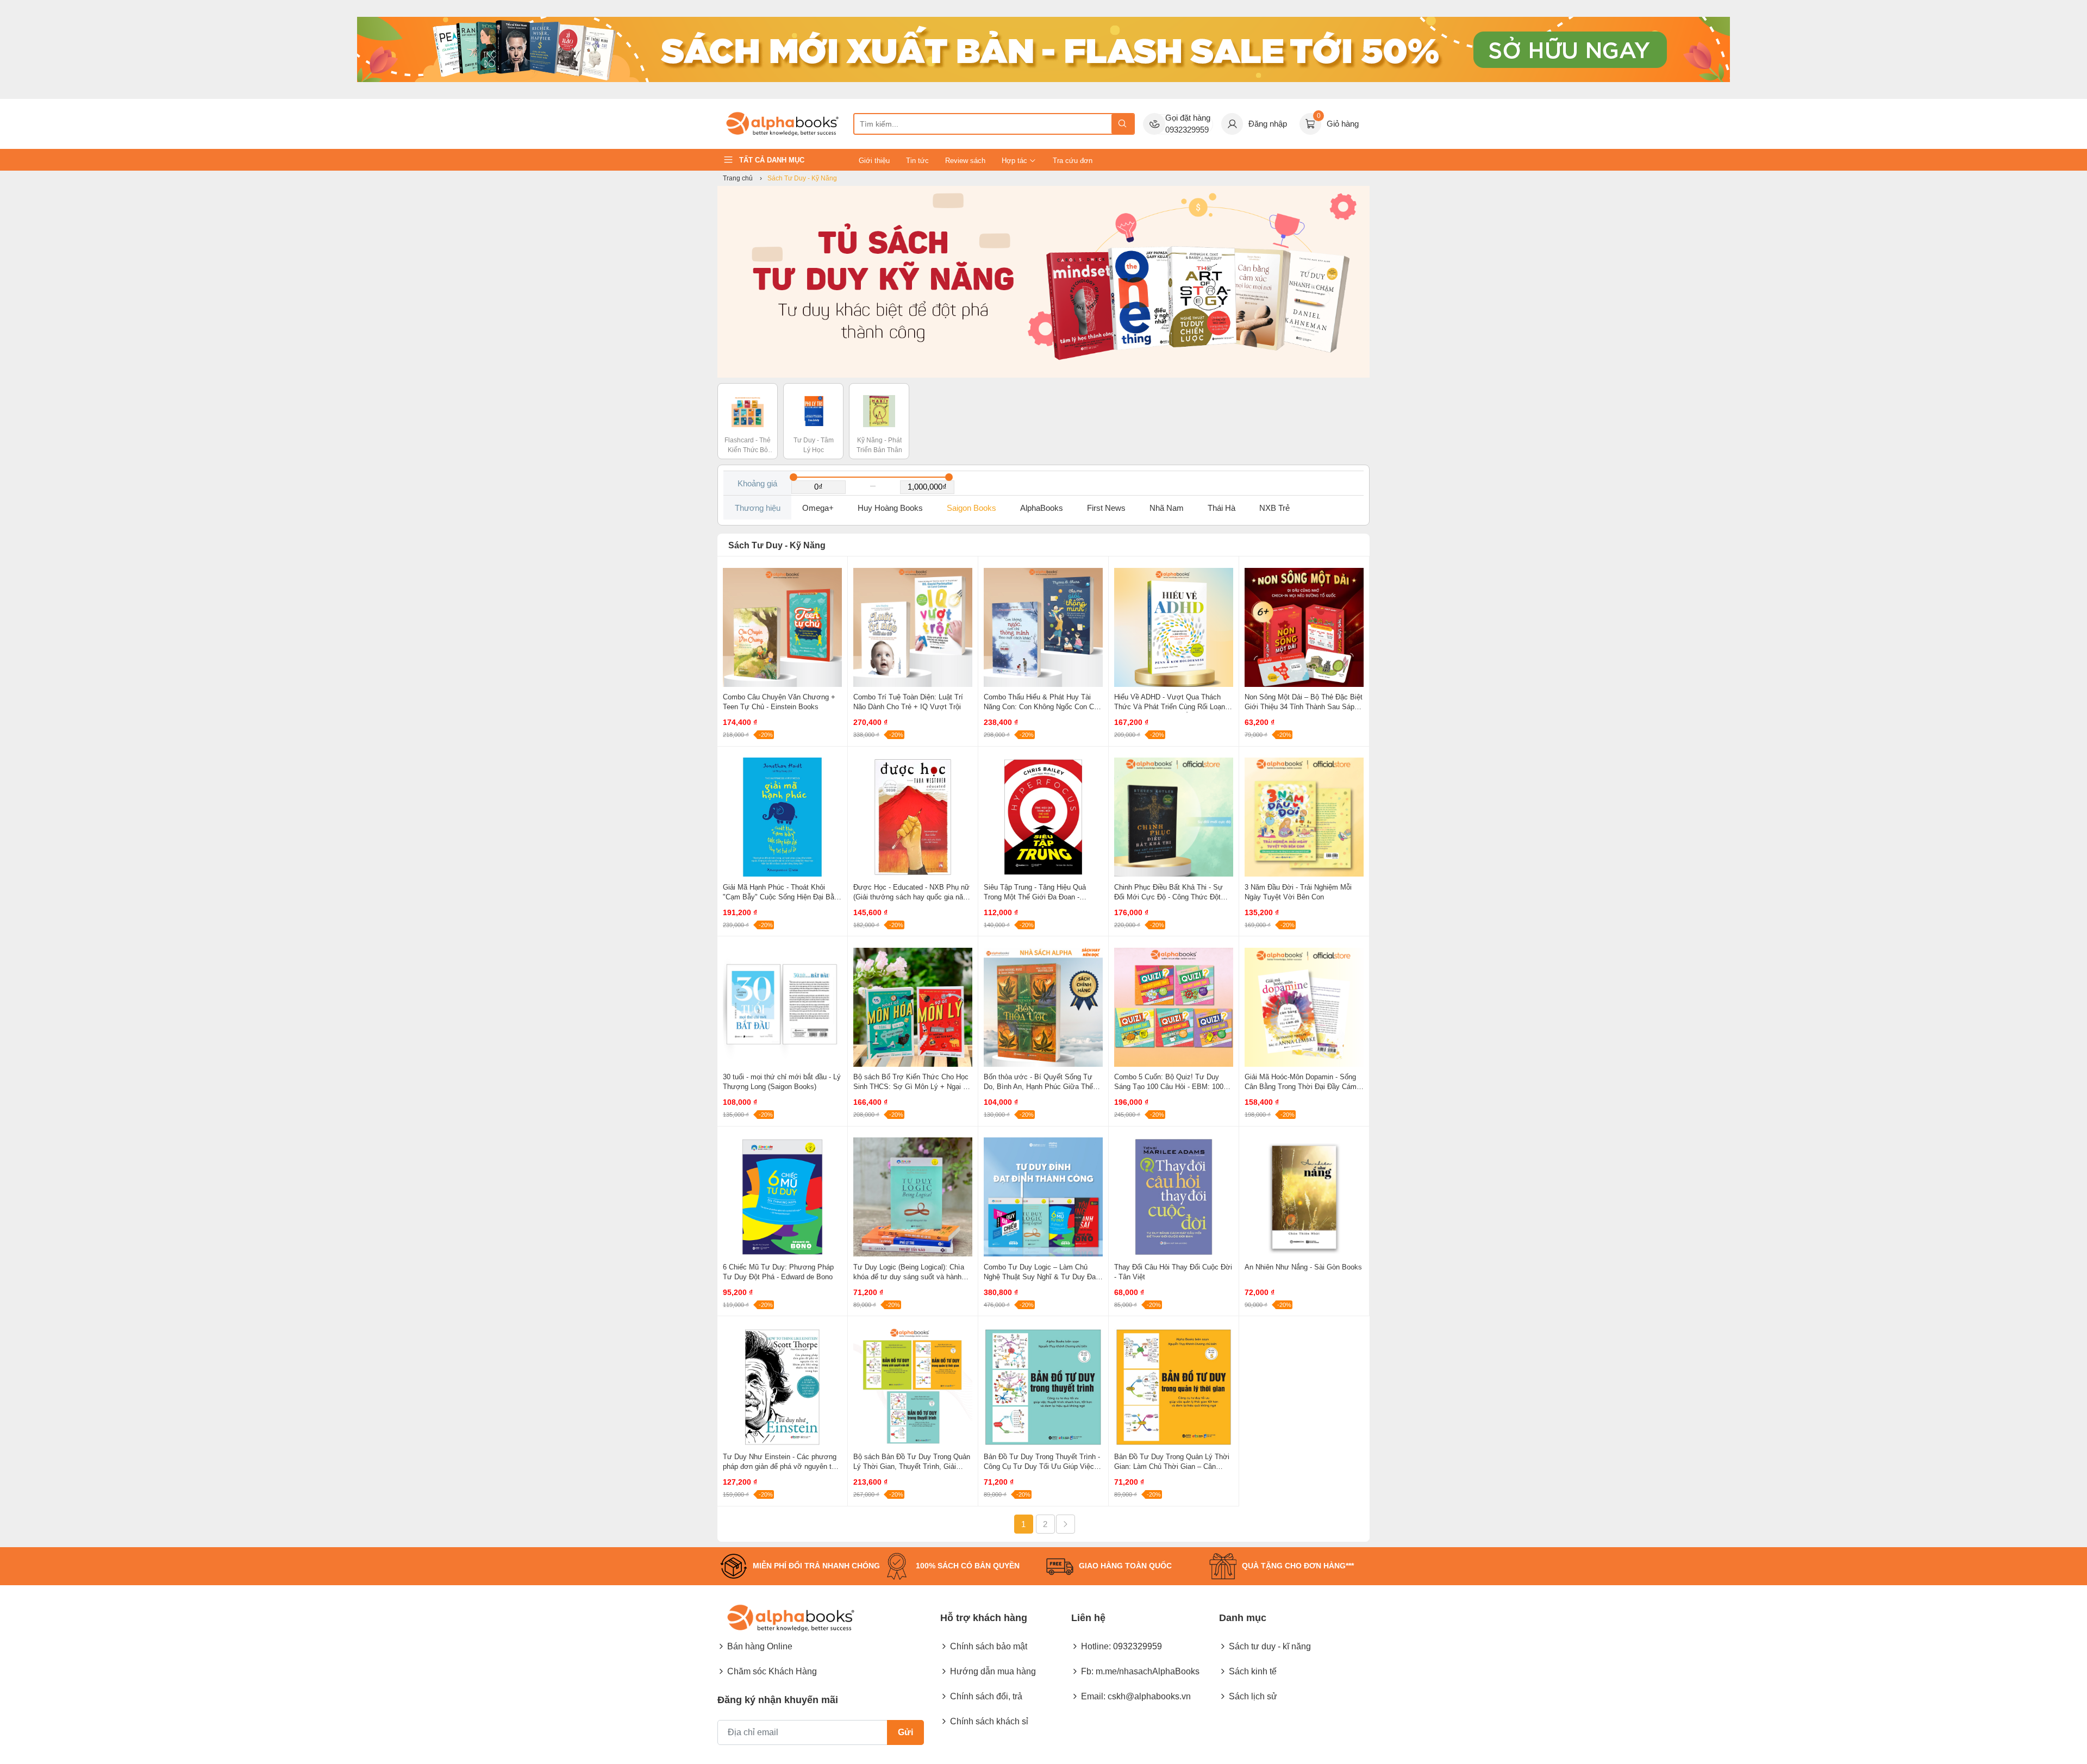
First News (1106, 508)
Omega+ (818, 508)
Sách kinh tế (1253, 1671)
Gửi (905, 1732)
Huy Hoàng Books (890, 508)
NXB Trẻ (1274, 508)
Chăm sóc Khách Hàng (772, 1671)
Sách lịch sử (1253, 1696)
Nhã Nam (1167, 508)
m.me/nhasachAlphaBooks (1148, 1671)
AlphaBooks (1042, 508)
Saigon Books (971, 508)
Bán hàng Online (760, 1646)
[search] (1123, 124)
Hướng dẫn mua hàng (993, 1671)
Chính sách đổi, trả (986, 1696)
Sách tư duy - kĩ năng (1270, 1646)
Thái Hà (1221, 508)
